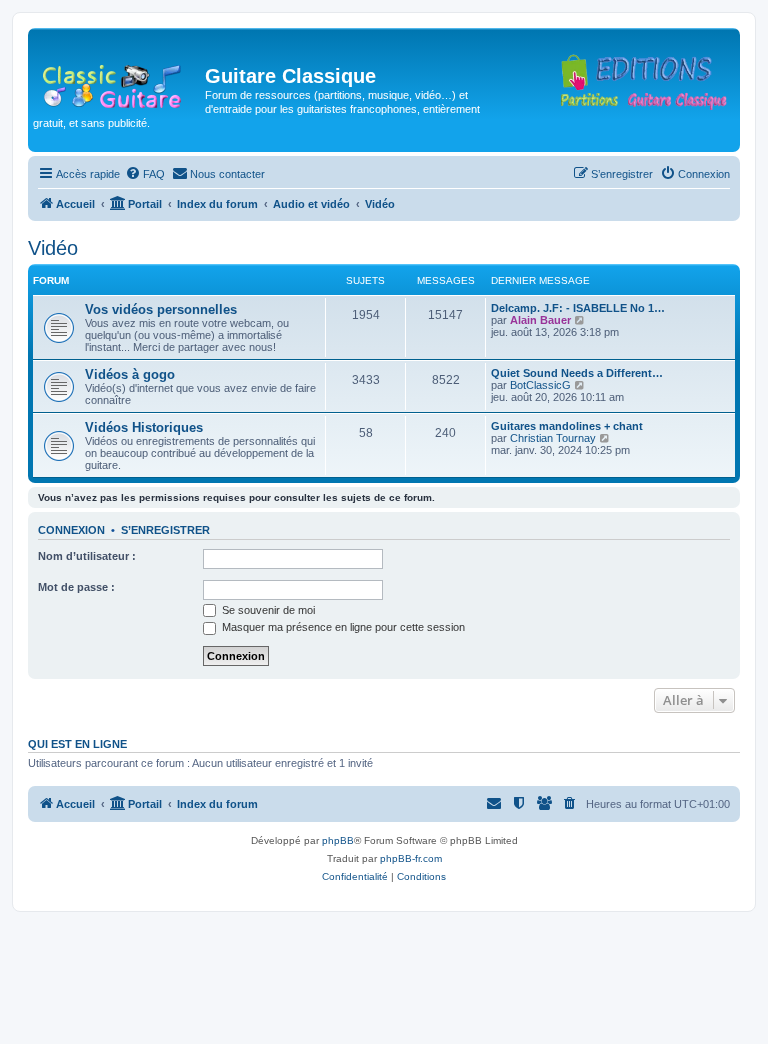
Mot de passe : (76, 587)
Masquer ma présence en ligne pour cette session (342, 627)
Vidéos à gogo (130, 374)
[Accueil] (119, 82)
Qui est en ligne (77, 744)
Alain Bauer (540, 320)
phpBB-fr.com (411, 858)
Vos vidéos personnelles (161, 309)
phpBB (338, 840)
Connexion (71, 530)
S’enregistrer (165, 530)
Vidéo (53, 248)
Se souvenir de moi (267, 610)
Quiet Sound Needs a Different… (577, 373)
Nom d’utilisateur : (87, 556)
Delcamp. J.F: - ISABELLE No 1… (578, 308)
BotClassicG (540, 385)
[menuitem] (145, 174)
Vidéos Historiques (144, 427)
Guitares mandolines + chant (567, 426)
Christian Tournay (553, 438)
